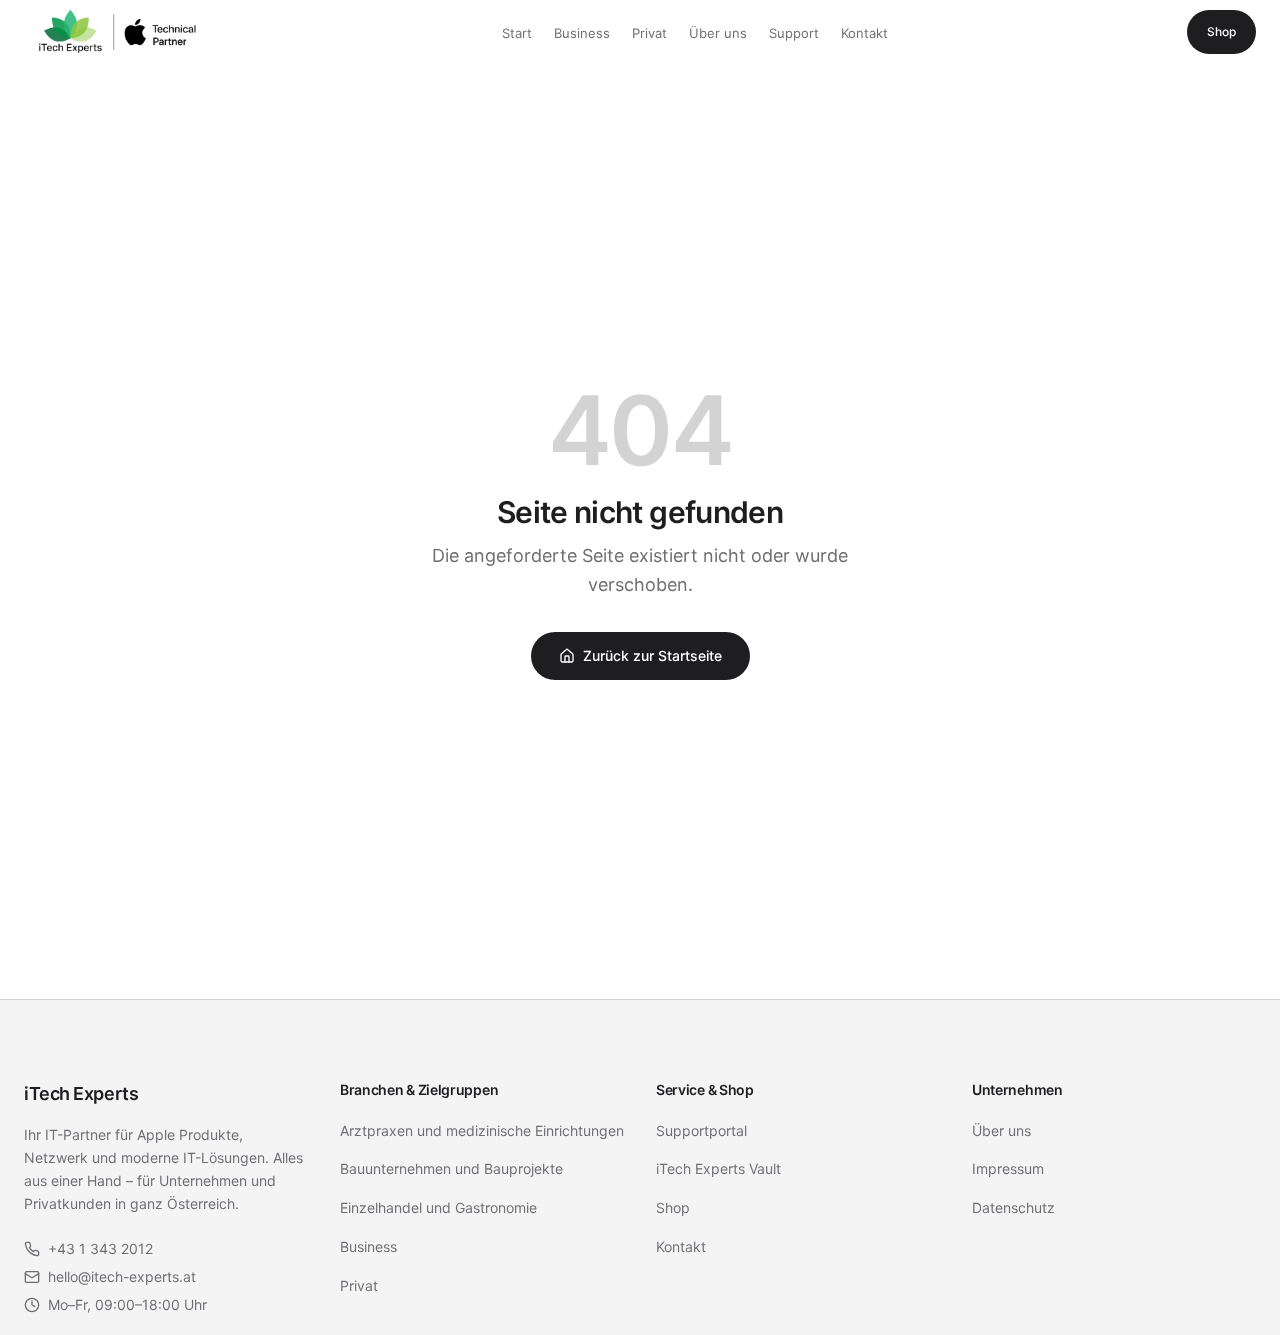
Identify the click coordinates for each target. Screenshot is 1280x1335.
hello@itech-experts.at (122, 1276)
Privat (649, 33)
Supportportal (701, 1130)
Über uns (718, 33)
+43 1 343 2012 (100, 1248)
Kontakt (864, 33)
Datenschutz (1013, 1207)
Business (582, 33)
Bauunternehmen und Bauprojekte (451, 1168)
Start (517, 33)
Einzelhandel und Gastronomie (438, 1207)
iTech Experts (81, 1093)
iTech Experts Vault (718, 1168)
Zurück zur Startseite (652, 655)
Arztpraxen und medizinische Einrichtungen (482, 1130)
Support (794, 33)
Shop (1221, 31)
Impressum (1008, 1168)
